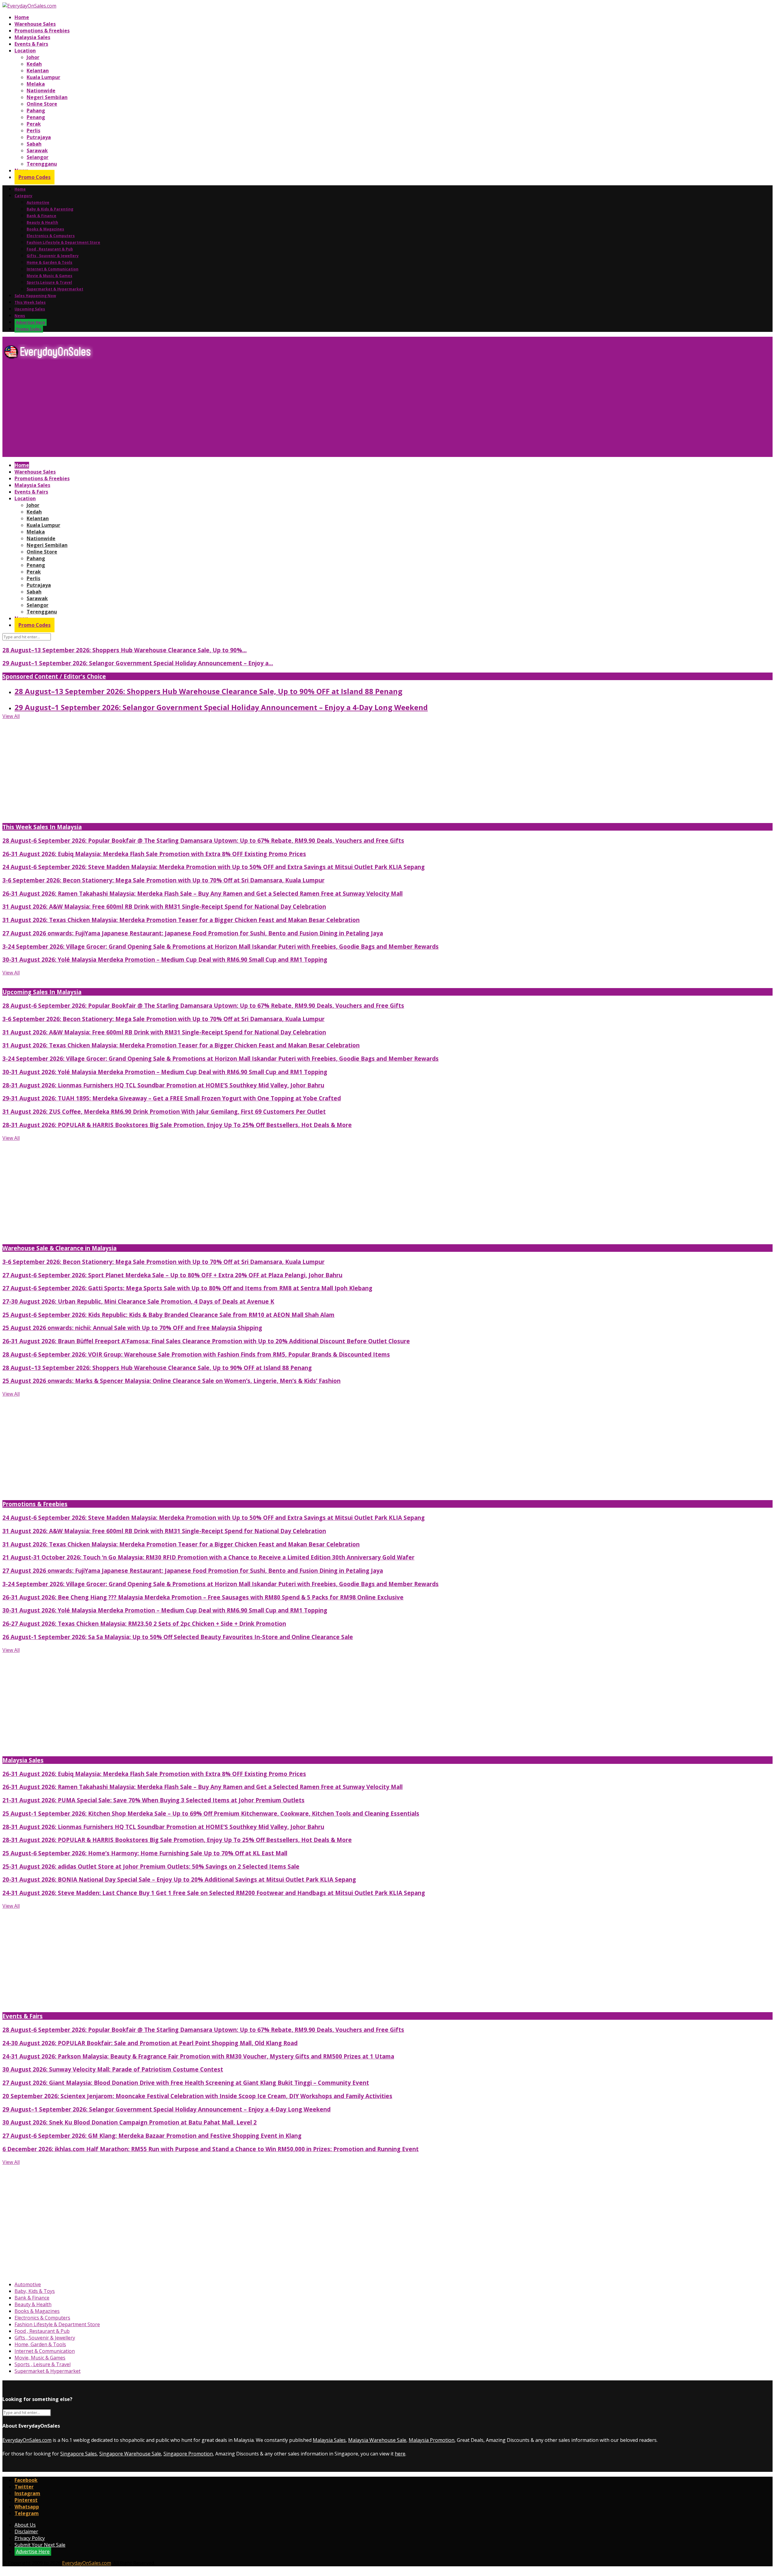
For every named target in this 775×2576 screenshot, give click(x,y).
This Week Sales (30, 302)
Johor (33, 57)
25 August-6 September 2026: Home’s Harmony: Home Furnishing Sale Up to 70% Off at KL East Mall (145, 1853)
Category (23, 196)
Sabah (34, 144)
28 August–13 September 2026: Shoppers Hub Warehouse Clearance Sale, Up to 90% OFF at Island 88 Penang (208, 691)
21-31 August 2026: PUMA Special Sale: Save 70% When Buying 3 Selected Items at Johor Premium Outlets (153, 1800)
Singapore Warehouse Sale (130, 2454)
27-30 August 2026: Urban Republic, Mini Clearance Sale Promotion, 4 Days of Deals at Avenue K (138, 1301)
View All (11, 716)
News (20, 316)
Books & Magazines (45, 229)
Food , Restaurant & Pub (50, 249)
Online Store (42, 104)
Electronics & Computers (51, 236)
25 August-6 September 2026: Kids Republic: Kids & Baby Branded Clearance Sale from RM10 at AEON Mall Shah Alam (168, 1315)
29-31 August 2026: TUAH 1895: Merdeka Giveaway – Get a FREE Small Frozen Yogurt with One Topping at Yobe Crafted (172, 1098)
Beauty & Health (42, 222)
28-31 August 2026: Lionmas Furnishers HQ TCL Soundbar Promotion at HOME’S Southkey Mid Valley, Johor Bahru (163, 1085)
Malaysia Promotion (432, 2440)
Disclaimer (26, 2531)
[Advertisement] (184, 411)
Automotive (38, 202)
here (400, 2454)
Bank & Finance (41, 216)
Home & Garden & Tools (49, 262)
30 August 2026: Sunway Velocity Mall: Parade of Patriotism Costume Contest (113, 2069)
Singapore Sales (79, 2454)
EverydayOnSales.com (27, 2440)
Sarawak (37, 150)
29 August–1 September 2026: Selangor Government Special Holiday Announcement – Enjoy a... (138, 663)
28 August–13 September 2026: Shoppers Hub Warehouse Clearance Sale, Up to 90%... (125, 650)
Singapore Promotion (188, 2454)
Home (22, 17)
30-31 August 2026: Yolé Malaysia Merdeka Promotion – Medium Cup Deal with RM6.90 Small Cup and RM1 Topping (165, 959)
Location (25, 51)
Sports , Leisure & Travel (43, 2364)
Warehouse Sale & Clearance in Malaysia (59, 1248)
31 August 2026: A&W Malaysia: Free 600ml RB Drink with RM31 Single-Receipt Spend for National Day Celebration (164, 906)
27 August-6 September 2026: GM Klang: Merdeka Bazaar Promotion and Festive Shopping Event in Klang (152, 2136)
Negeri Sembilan (47, 97)
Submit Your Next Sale (40, 2545)
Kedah (34, 64)
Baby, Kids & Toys (35, 2291)
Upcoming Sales (30, 309)
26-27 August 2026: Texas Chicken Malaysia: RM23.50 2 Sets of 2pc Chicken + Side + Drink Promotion (144, 1624)
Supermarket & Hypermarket (55, 289)
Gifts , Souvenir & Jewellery (53, 256)
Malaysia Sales (32, 37)
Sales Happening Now (35, 296)
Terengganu (42, 164)
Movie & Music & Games (49, 276)
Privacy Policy (30, 2538)
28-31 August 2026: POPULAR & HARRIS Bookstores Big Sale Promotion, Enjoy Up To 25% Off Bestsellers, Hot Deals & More (177, 1125)
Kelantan (38, 71)
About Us (25, 2525)
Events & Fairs (31, 44)
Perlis (33, 131)
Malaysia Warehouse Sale (377, 2440)
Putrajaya (39, 137)
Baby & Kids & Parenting (50, 209)
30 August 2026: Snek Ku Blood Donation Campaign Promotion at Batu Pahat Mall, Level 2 (130, 2122)
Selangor (38, 157)
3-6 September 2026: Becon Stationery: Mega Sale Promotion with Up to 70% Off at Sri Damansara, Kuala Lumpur (163, 880)
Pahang (36, 111)
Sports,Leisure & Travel (49, 282)
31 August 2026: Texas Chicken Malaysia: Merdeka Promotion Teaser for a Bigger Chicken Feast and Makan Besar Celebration (181, 920)
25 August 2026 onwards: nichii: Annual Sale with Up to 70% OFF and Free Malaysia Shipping (132, 1328)
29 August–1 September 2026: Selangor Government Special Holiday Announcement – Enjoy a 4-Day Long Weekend (221, 707)
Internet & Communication (53, 269)
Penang (36, 117)
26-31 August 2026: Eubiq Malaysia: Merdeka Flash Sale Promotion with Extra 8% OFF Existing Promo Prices (154, 854)
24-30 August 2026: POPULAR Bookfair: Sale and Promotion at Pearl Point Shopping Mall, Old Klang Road (150, 2043)
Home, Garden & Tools (40, 2344)
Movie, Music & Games (40, 2358)
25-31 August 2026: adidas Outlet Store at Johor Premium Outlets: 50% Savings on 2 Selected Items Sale (151, 1866)
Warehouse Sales (35, 24)
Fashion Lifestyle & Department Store (63, 242)
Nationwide (41, 91)
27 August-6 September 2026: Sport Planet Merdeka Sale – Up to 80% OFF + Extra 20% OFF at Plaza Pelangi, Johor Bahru (172, 1275)
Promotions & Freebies (42, 31)
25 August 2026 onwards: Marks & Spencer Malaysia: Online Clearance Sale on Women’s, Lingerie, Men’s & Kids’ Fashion (171, 1381)
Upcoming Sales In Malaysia (42, 992)
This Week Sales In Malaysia (42, 827)
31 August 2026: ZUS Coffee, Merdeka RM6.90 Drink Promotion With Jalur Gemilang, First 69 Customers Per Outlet (164, 1111)
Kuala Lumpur (43, 77)
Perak (34, 124)
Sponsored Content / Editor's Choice (54, 676)
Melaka (36, 84)
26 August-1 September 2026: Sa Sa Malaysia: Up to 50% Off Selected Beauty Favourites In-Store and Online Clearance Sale (178, 1637)
